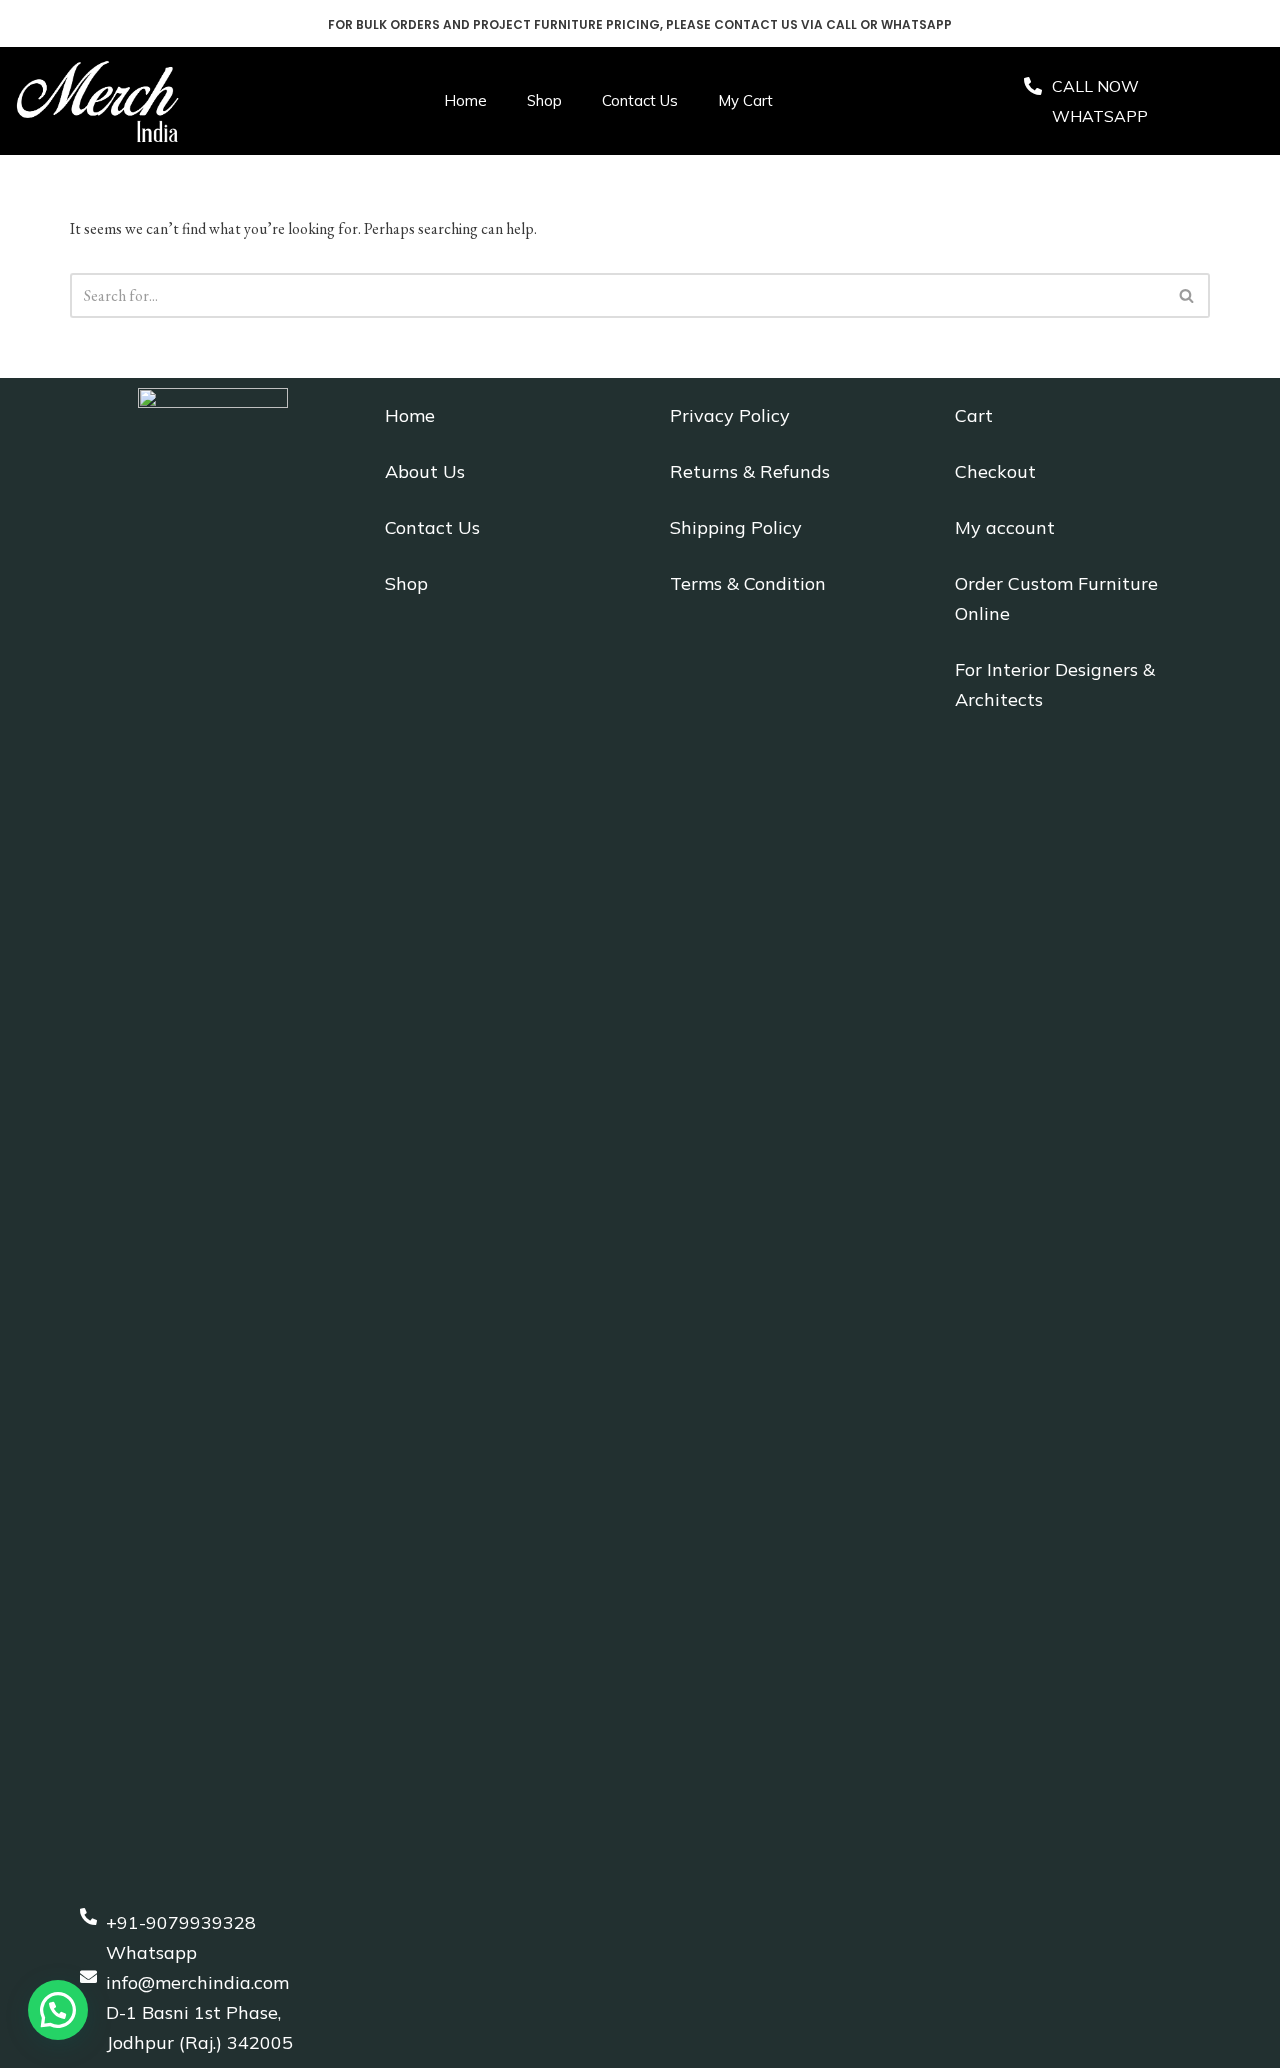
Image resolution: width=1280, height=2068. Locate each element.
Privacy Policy (730, 415)
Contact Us (640, 100)
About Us (425, 471)
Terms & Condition (748, 583)
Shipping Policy (736, 527)
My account (1005, 527)
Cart (974, 415)
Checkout (995, 471)
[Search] (1187, 295)
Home (465, 100)
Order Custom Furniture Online (1056, 598)
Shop (544, 100)
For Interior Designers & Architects (1055, 684)
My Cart (745, 100)
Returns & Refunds (750, 471)
